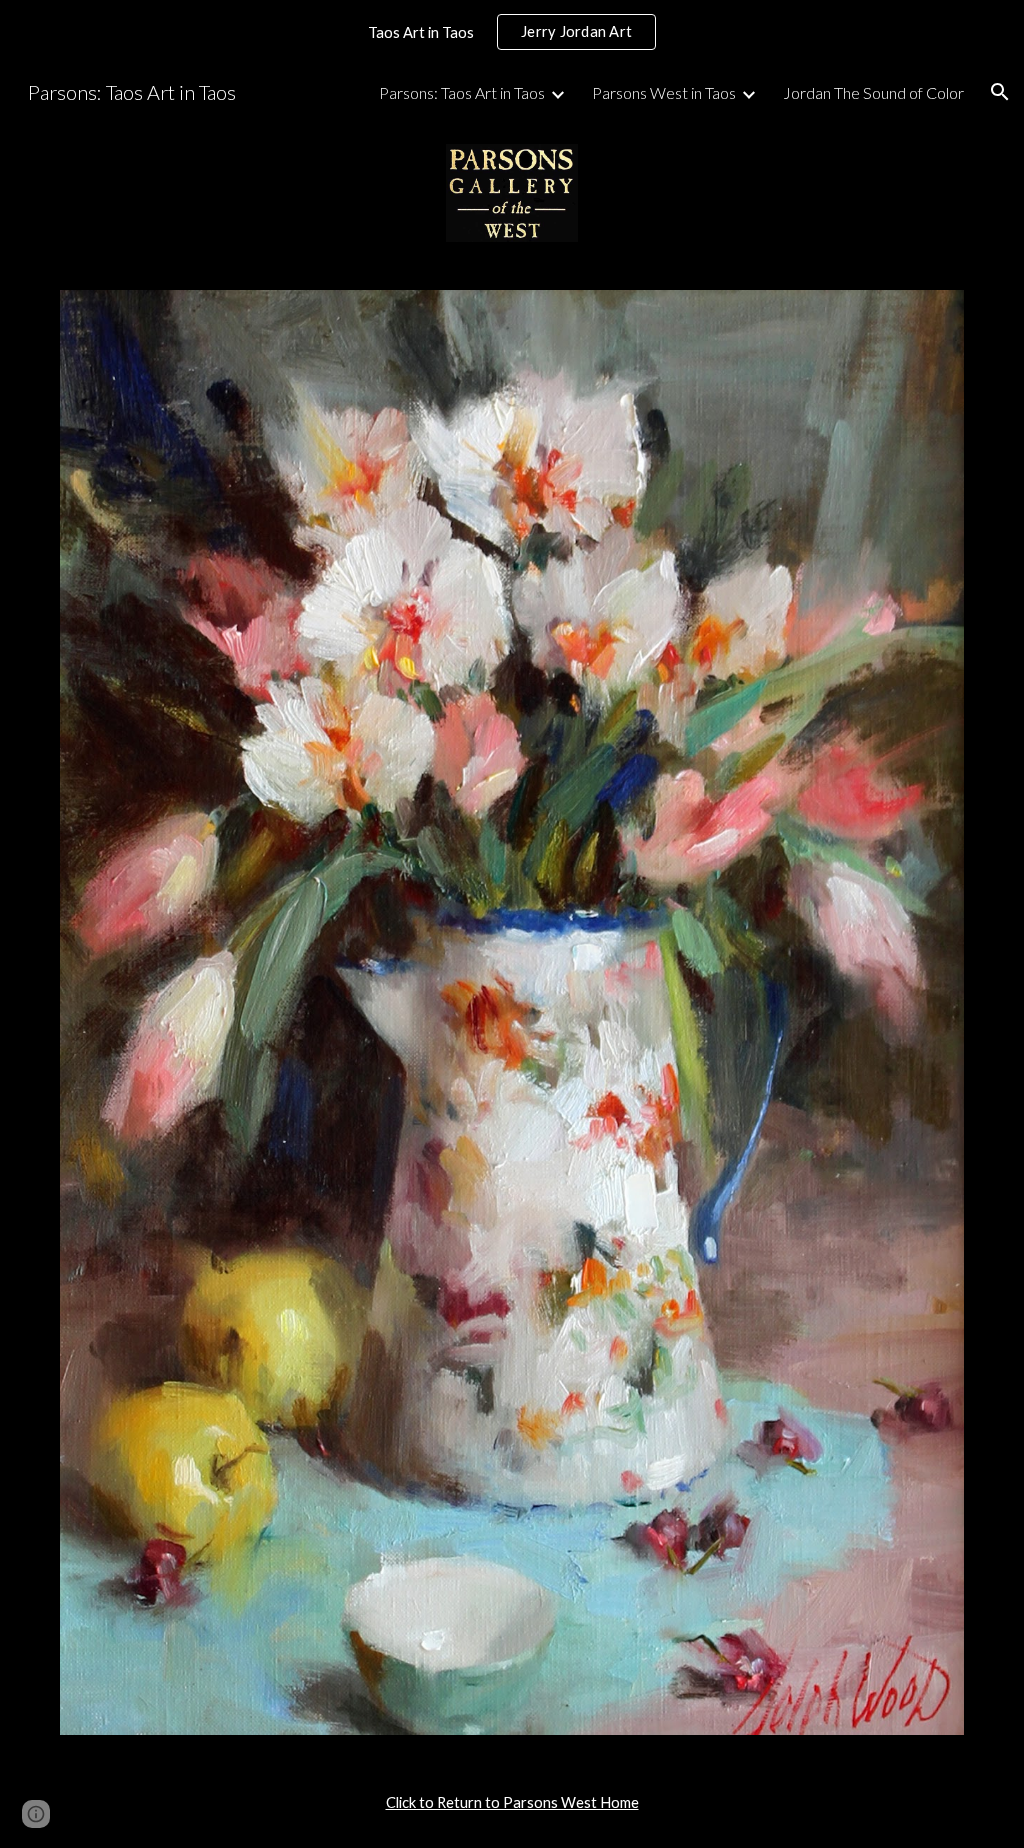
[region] (512, 32)
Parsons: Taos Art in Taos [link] (462, 92)
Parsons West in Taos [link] (664, 92)
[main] (512, 1803)
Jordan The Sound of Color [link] (873, 92)
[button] (1000, 92)
